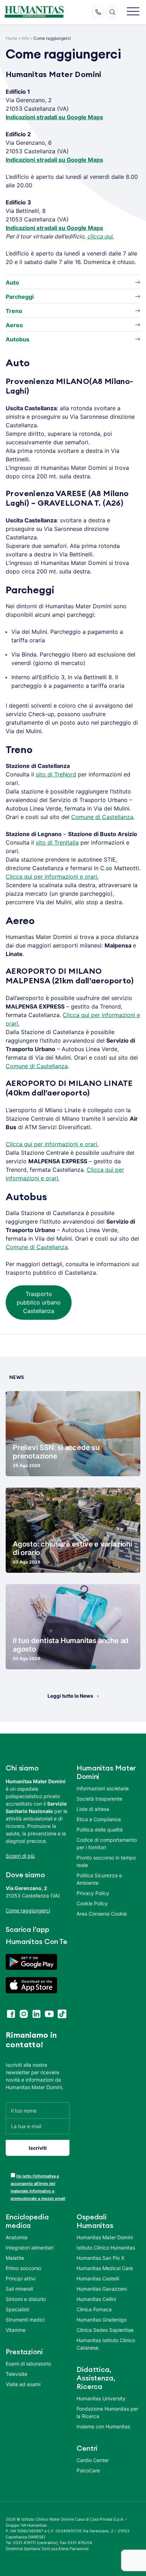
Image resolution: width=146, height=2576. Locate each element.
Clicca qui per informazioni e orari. (52, 877)
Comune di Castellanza (102, 817)
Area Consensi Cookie (102, 1914)
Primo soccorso (23, 2268)
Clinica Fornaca (94, 2309)
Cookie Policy (92, 1903)
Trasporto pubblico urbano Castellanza (39, 1302)
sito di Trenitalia (57, 842)
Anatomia (16, 2237)
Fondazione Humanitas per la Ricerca (107, 2412)
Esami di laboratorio (28, 2364)
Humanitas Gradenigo (102, 2320)
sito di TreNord (56, 774)
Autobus (18, 339)
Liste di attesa (93, 1809)
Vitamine (16, 2330)
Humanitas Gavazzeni (102, 2289)
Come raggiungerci (28, 1910)
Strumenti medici (25, 2320)
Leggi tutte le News (70, 1696)
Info (25, 38)
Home (12, 38)
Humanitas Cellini (96, 2299)
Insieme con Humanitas (103, 2426)
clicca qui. (100, 236)
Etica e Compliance (99, 1819)
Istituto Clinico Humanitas (106, 2248)
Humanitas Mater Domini (105, 2237)
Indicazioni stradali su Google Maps (54, 117)
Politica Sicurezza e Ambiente (99, 1879)
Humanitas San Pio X (100, 2258)
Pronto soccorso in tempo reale (106, 1861)
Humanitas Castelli (98, 2278)
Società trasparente (99, 1799)
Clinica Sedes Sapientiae (105, 2330)
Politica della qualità (100, 1830)
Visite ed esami (23, 2384)
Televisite (16, 2374)
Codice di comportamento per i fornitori (107, 1844)
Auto (12, 282)
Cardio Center (93, 2460)
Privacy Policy (93, 1893)
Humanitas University (101, 2398)
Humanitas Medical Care (105, 2268)
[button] (133, 12)
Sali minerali (19, 2289)
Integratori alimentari (30, 2248)
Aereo (14, 325)
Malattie (15, 2258)
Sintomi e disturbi (26, 2299)
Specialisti (17, 2309)
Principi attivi (21, 2278)
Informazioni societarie (103, 1788)
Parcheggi (20, 297)
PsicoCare (88, 2470)
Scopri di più (20, 1856)
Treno (14, 311)
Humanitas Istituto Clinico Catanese (106, 2344)
